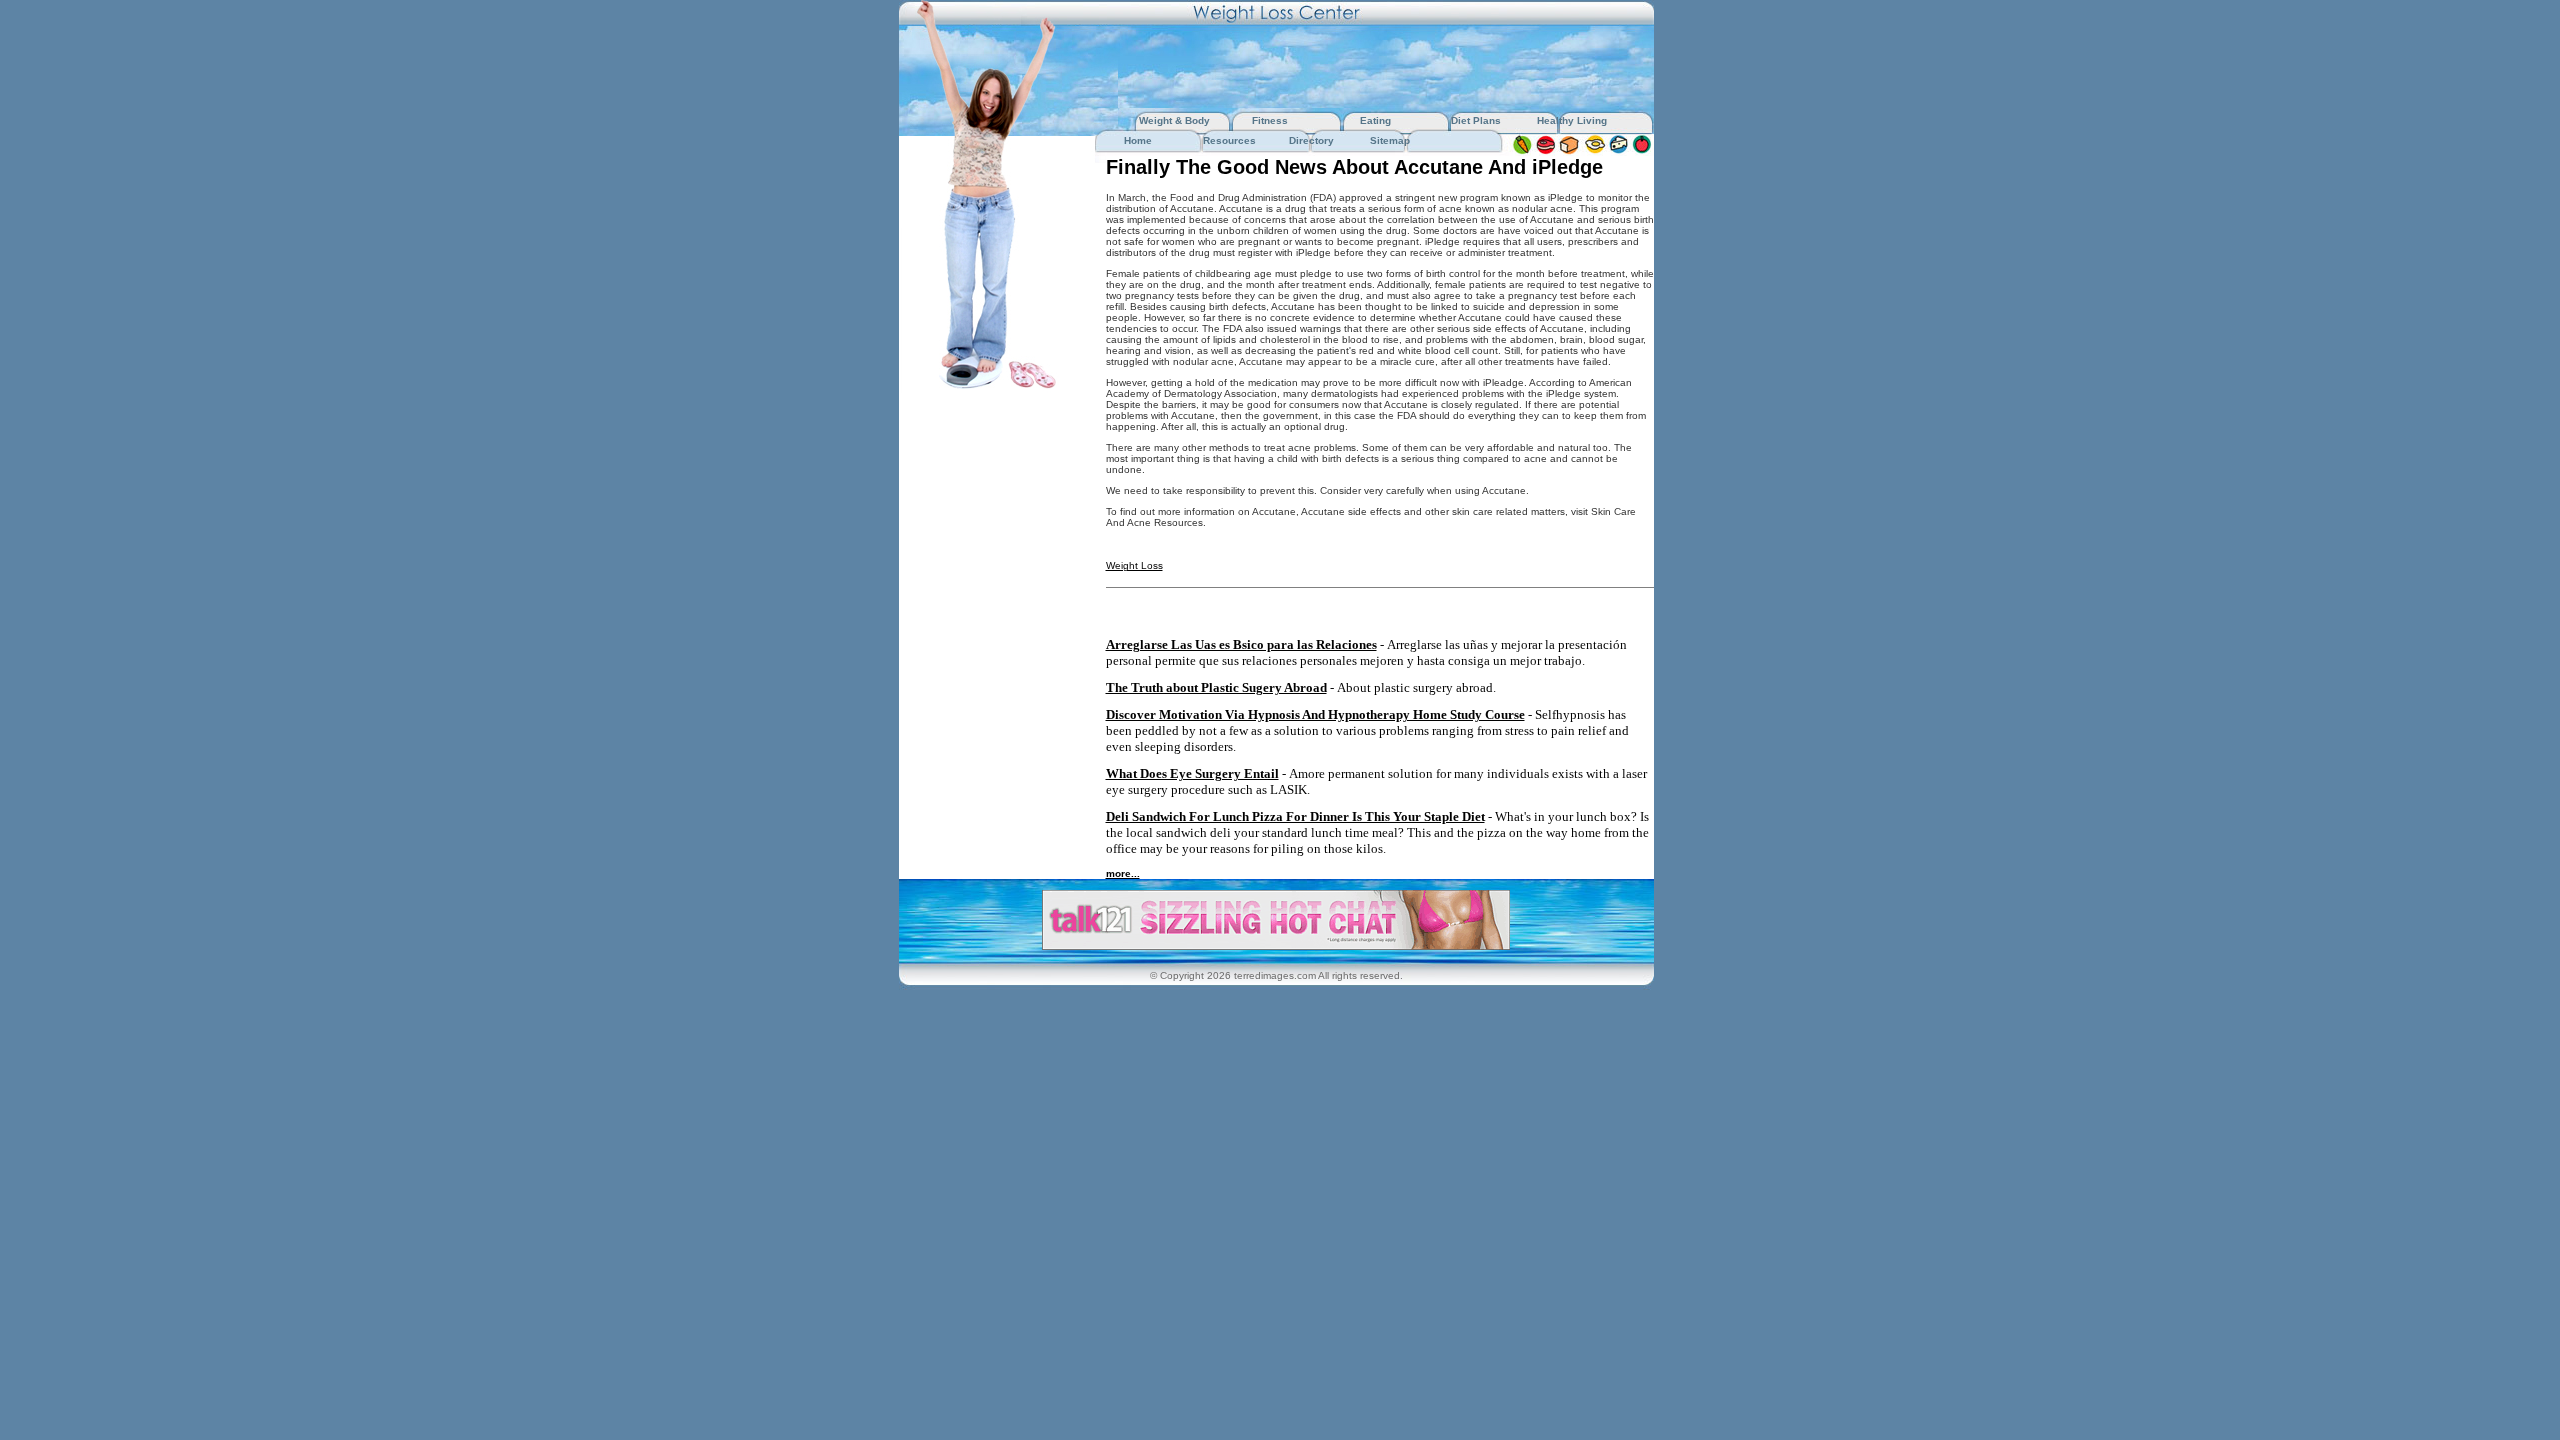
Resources (1229, 140)
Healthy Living (1572, 120)
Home (1138, 140)
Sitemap (1390, 140)
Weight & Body (1176, 120)
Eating (1375, 120)
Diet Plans (1476, 120)
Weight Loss (1134, 565)
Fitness (1270, 120)
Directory (1311, 140)
